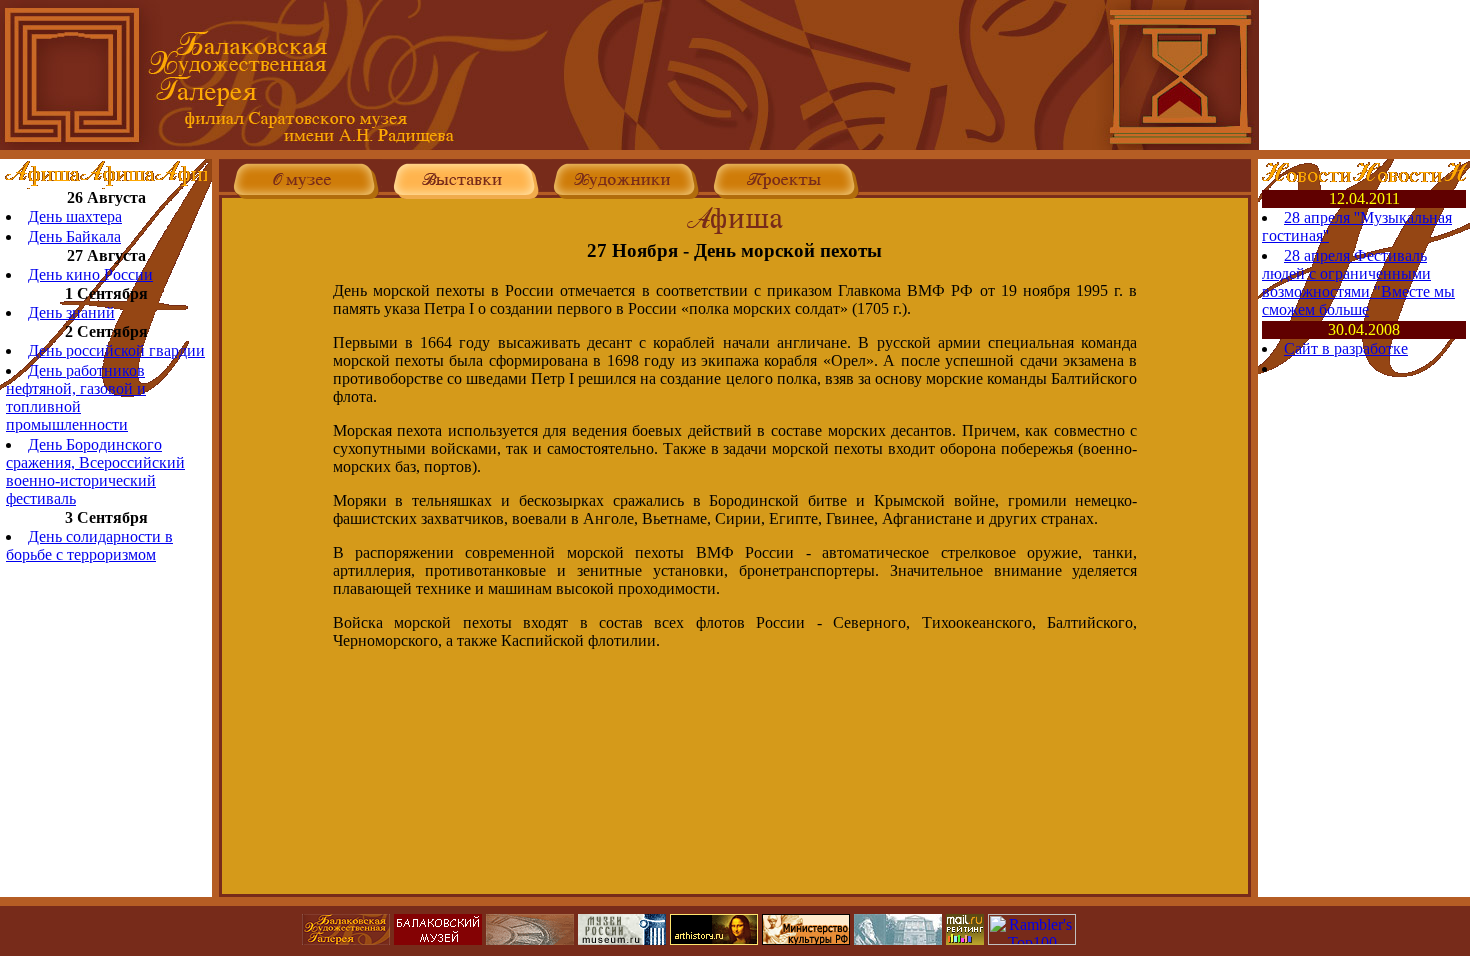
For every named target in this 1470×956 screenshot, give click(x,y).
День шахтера (75, 216)
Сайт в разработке (1346, 348)
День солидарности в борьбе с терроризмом (89, 545)
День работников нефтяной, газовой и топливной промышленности (76, 397)
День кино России (90, 274)
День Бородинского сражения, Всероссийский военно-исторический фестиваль (95, 471)
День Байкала (74, 236)
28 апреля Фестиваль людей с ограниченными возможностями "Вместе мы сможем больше (1358, 282)
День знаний (71, 312)
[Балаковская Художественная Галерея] (629, 144)
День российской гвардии (116, 350)
